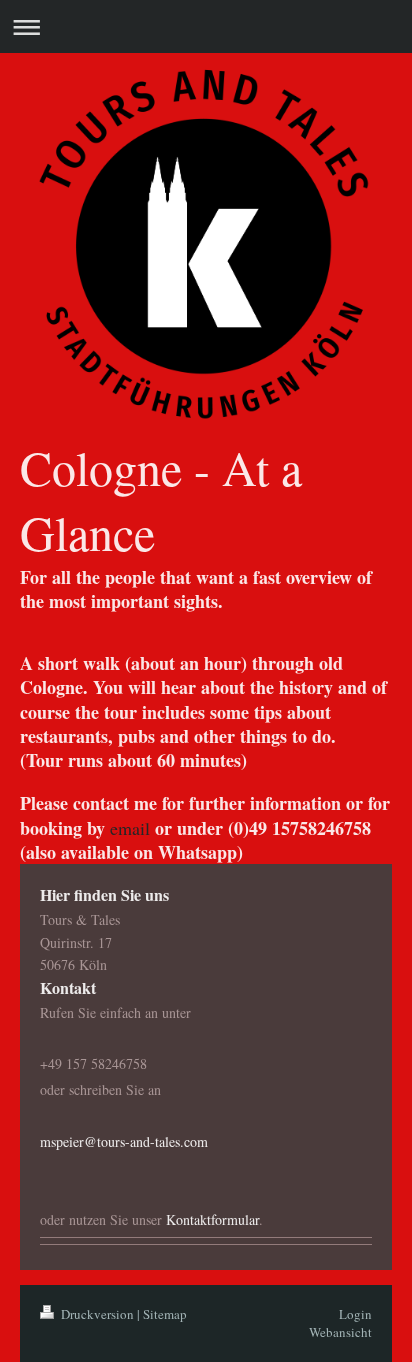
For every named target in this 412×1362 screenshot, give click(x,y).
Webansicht (340, 1332)
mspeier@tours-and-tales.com (124, 1141)
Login (355, 1314)
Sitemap (165, 1314)
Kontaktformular (212, 1219)
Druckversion (97, 1314)
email (130, 828)
